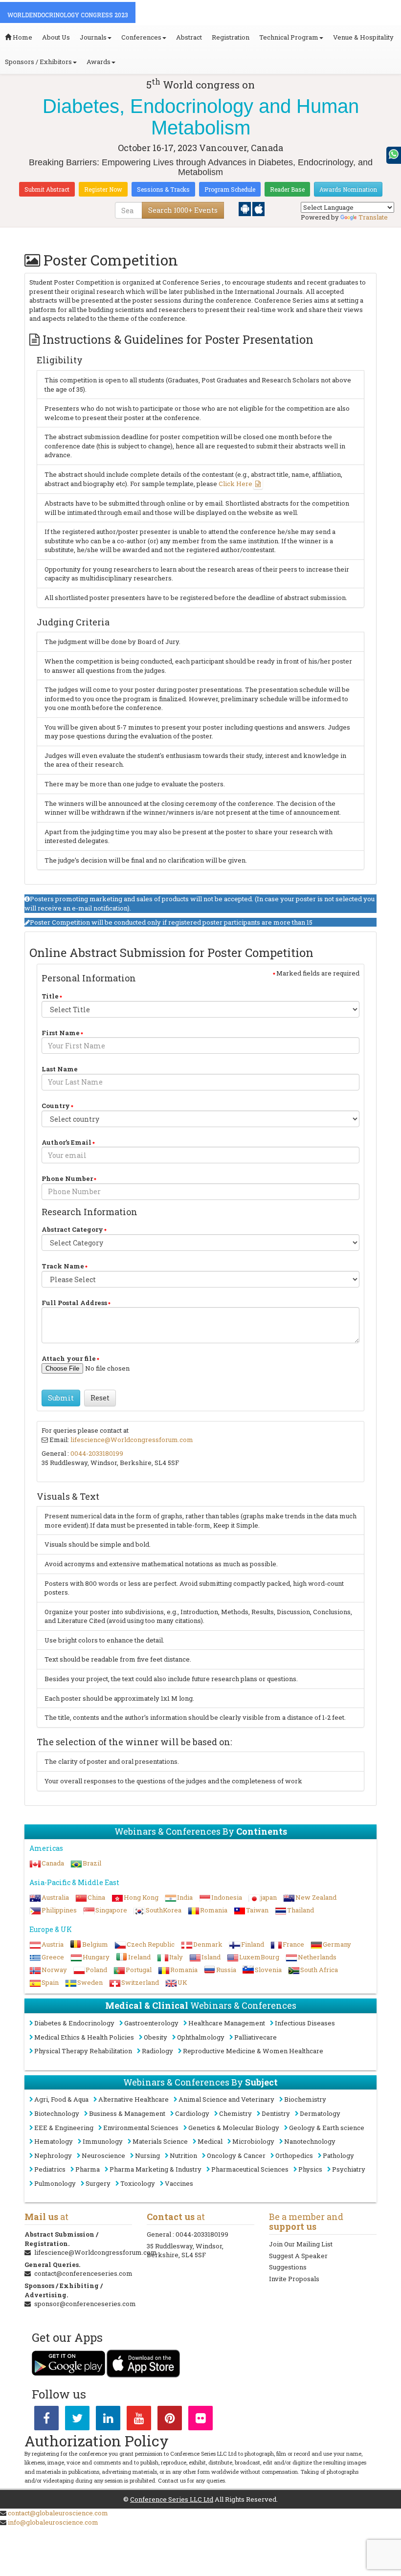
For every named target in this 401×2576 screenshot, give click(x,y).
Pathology (338, 2155)
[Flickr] (200, 2420)
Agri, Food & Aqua (61, 2099)
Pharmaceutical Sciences (250, 2169)
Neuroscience (103, 2155)
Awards (99, 62)
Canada (53, 1863)
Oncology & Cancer (236, 2155)
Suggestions (288, 2267)
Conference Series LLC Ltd (172, 2499)
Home (22, 37)
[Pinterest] (170, 2420)
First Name (61, 1033)
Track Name (63, 1266)
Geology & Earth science (327, 2128)
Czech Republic (151, 1944)
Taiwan (257, 1910)
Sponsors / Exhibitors (38, 62)
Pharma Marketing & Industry (156, 2169)
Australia (55, 1897)
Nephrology (53, 2155)
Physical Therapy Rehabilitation (83, 2051)
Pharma (88, 2169)
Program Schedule (230, 189)
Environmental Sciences (141, 2128)
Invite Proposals (294, 2279)
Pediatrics (50, 2169)
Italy (176, 1957)
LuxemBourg (259, 1957)
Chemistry (235, 2113)
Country (56, 1106)
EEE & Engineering (64, 2128)
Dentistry (276, 2113)
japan (269, 1897)
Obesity (156, 2037)
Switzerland (140, 1982)
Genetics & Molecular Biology (234, 2128)
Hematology (54, 2141)
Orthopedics (294, 2155)
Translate (373, 217)
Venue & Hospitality (363, 37)
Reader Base (287, 189)
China (96, 1897)
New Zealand (316, 1897)
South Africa (319, 1970)
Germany (337, 1944)
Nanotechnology (310, 2141)
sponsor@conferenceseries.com (85, 2304)
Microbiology (253, 2141)
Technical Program (289, 37)
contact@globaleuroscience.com (58, 2513)
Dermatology (320, 2113)
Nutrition (183, 2155)
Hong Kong (141, 1897)
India (185, 1897)
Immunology (103, 2141)
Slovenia (268, 1970)
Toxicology (138, 2183)
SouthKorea (164, 1910)
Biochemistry (305, 2099)
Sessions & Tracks (163, 189)
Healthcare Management (227, 2023)
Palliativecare (256, 2037)
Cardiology (192, 2113)
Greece (53, 1957)
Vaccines (179, 2183)
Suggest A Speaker (298, 2256)
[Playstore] (245, 208)
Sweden (90, 1982)
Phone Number (67, 1178)
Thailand (301, 1910)
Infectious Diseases (305, 2023)
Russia (226, 1970)
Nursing (147, 2155)
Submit (61, 1398)
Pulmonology (55, 2183)
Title (50, 996)
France (293, 1944)
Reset (100, 1398)
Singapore (111, 1910)
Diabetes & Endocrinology (74, 2023)
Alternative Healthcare (134, 2099)
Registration (231, 37)
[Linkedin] (108, 2420)
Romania (214, 1910)
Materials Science (160, 2141)
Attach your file (69, 1358)
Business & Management (127, 2113)
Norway (54, 1970)
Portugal (139, 1970)
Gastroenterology (151, 2023)
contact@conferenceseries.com (83, 2273)
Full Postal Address (74, 1303)
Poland (96, 1970)
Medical (210, 2141)
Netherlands (317, 1957)
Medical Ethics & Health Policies (84, 2037)
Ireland (139, 1957)
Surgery (98, 2183)
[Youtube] (139, 2420)
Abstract (189, 37)
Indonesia (227, 1897)
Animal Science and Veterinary (226, 2099)
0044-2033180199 (97, 1453)
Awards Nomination (348, 189)
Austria (53, 1944)
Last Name (60, 1069)
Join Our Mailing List (301, 2244)
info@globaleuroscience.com (53, 2522)
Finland (253, 1944)
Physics (310, 2169)
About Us (56, 37)
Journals (93, 37)
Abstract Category (72, 1229)
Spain (50, 1982)
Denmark (208, 1944)
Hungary (96, 1957)
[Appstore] (258, 208)
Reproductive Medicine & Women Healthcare (253, 2051)
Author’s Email (67, 1142)
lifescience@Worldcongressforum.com (132, 1440)
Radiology (157, 2051)
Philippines (59, 1910)
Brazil (92, 1863)
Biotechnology (57, 2113)
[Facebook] (46, 2420)
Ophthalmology (201, 2037)
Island (211, 1957)
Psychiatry (349, 2169)
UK (182, 1982)
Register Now (103, 189)
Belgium (95, 1944)
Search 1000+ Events (183, 210)
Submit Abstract (47, 189)
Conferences (141, 37)
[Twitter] (77, 2420)
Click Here (235, 484)
